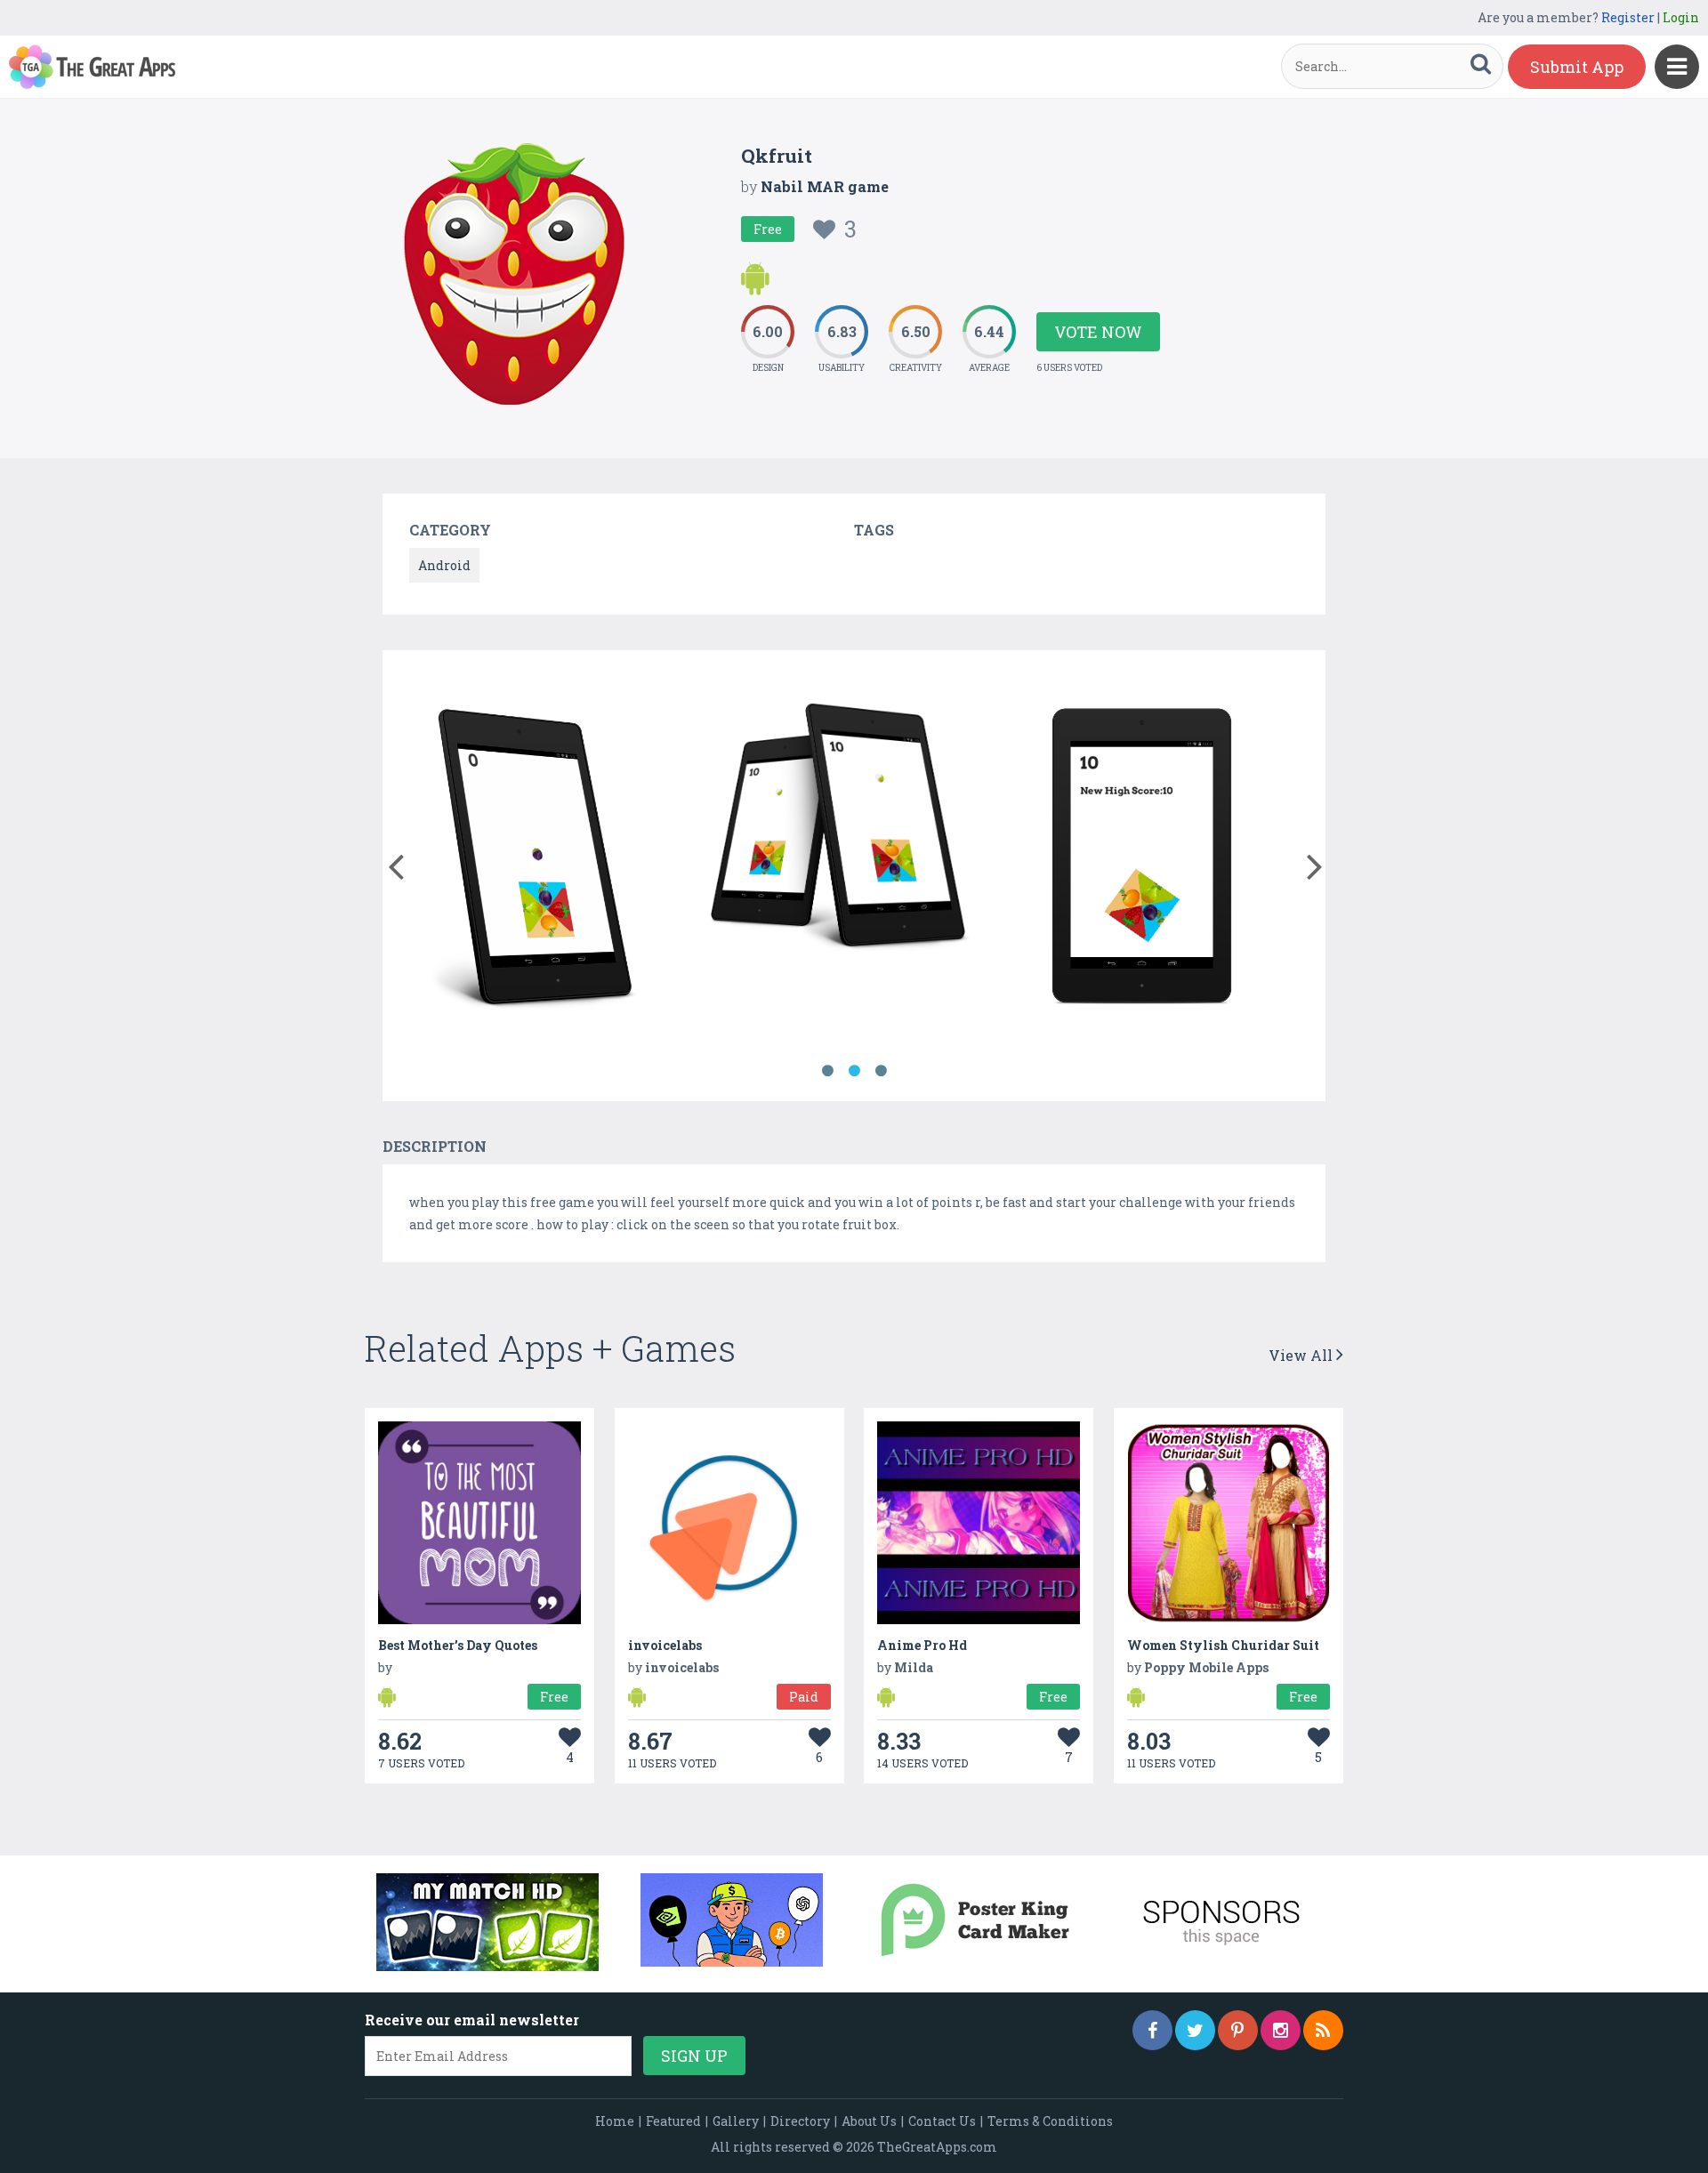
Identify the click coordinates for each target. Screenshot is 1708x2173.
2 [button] (854, 1071)
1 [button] (827, 1071)
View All (1302, 1355)
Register (1628, 17)
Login (1681, 17)
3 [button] (881, 1071)
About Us (869, 2121)
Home (615, 2121)
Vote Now (1098, 332)
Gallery (736, 2121)
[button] (395, 863)
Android (444, 565)
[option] (535, 858)
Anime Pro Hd (922, 1645)
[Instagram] (1281, 2030)
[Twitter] (1195, 2030)
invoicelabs (665, 1645)
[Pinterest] (1238, 2030)
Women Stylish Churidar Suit (1223, 1645)
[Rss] (1323, 2030)
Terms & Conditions (1050, 2121)
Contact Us (942, 2121)
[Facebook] (1152, 2030)
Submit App (1577, 67)
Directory (800, 2121)
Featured (673, 2121)
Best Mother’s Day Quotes (458, 1645)
